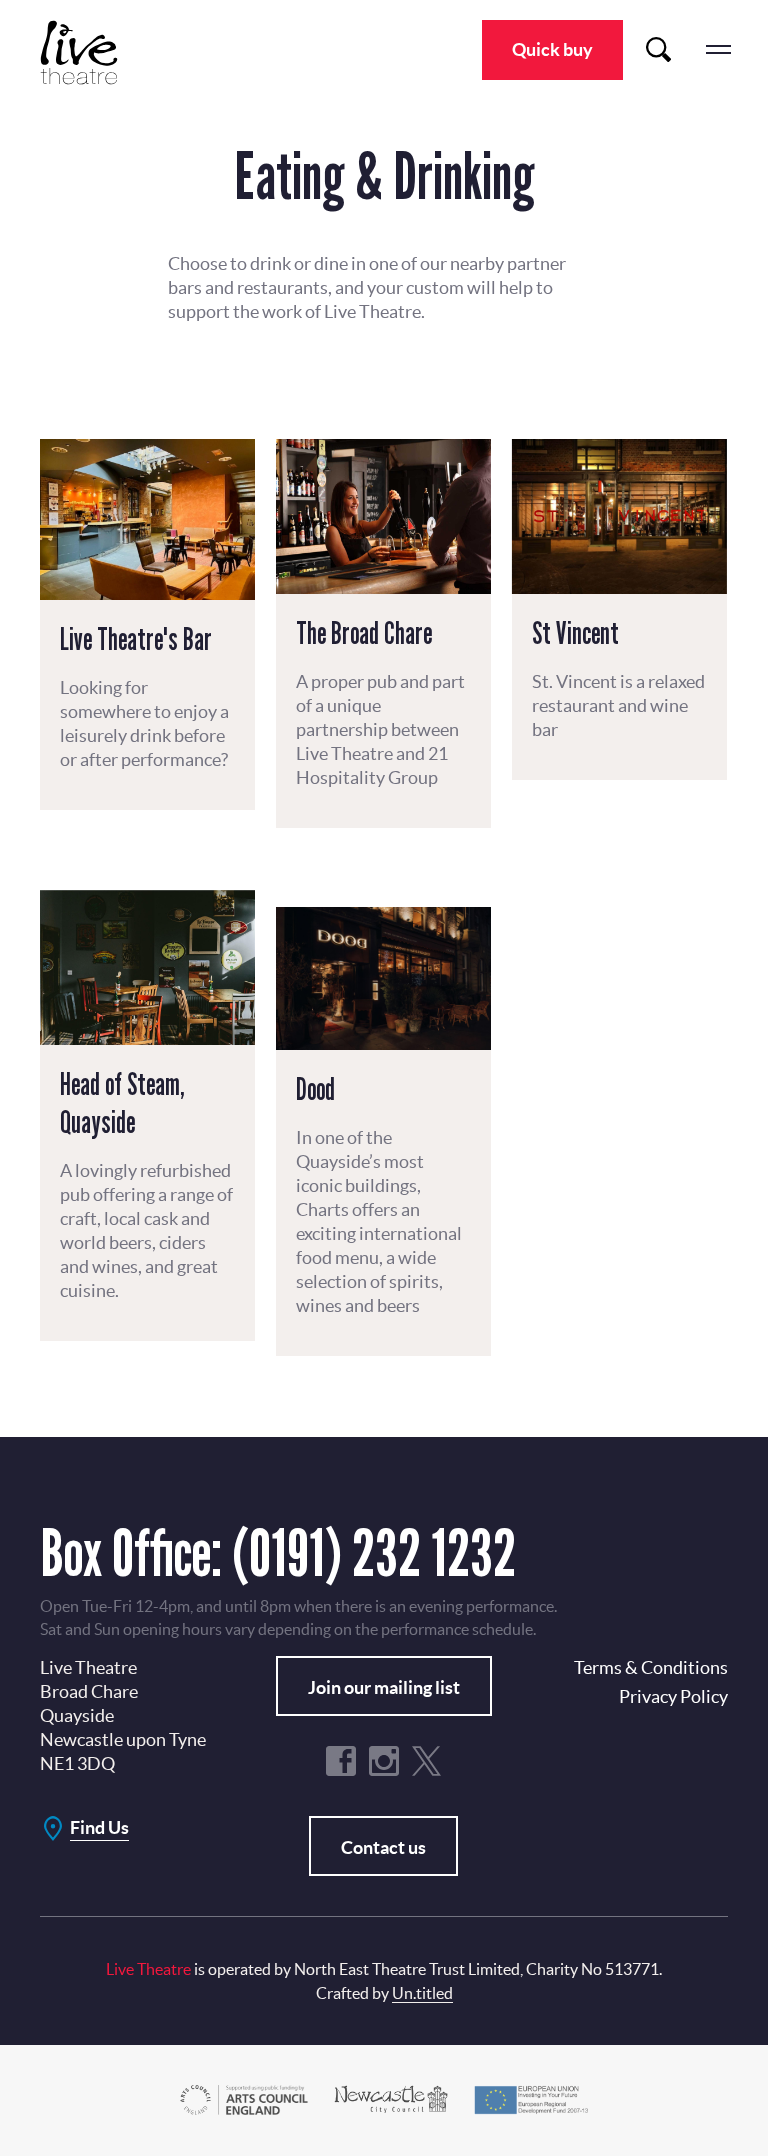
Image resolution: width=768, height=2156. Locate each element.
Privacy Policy (673, 1696)
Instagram (384, 1761)
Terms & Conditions (651, 1667)
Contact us (383, 1847)
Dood (315, 1089)
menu (718, 50)
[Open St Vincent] (619, 516)
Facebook (341, 1761)
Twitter (427, 1761)
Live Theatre (90, 52)
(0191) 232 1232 (374, 1552)
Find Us (99, 1827)
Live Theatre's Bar (136, 639)
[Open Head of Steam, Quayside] (147, 967)
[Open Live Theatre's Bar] (147, 519)
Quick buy (552, 49)
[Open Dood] (383, 978)
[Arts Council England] (244, 2098)
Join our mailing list (384, 1687)
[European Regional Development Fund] (530, 2098)
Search (658, 50)
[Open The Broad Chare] (383, 516)
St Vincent (575, 633)
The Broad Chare (364, 633)
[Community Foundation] (391, 2098)
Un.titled (422, 1993)
